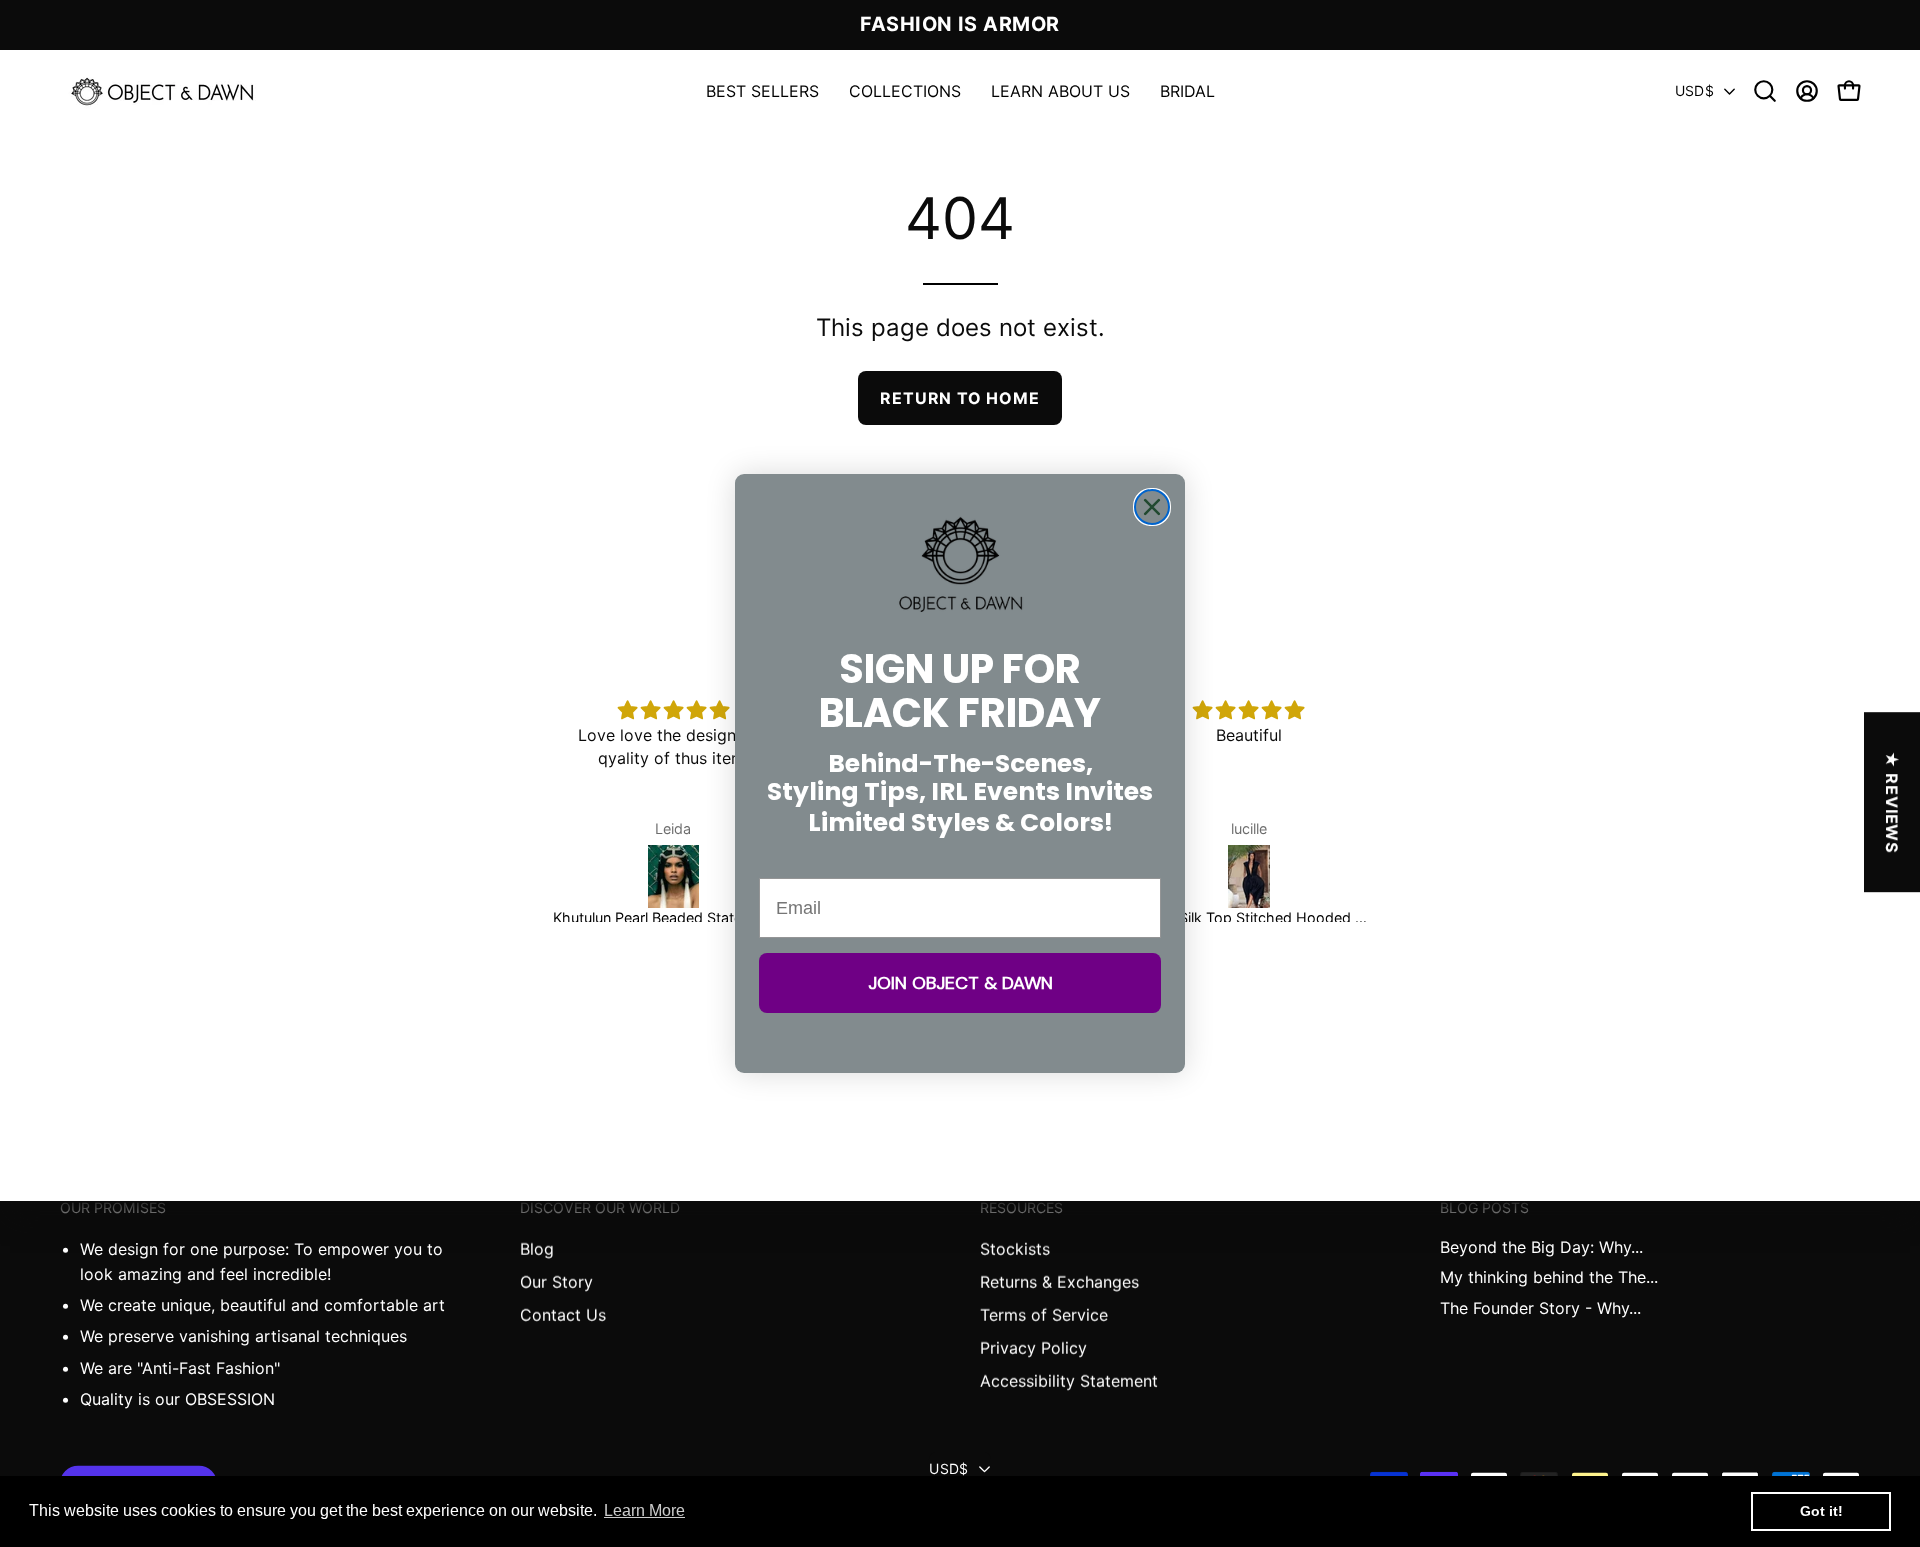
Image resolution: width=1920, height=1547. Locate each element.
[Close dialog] (1152, 507)
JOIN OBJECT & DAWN (960, 983)
